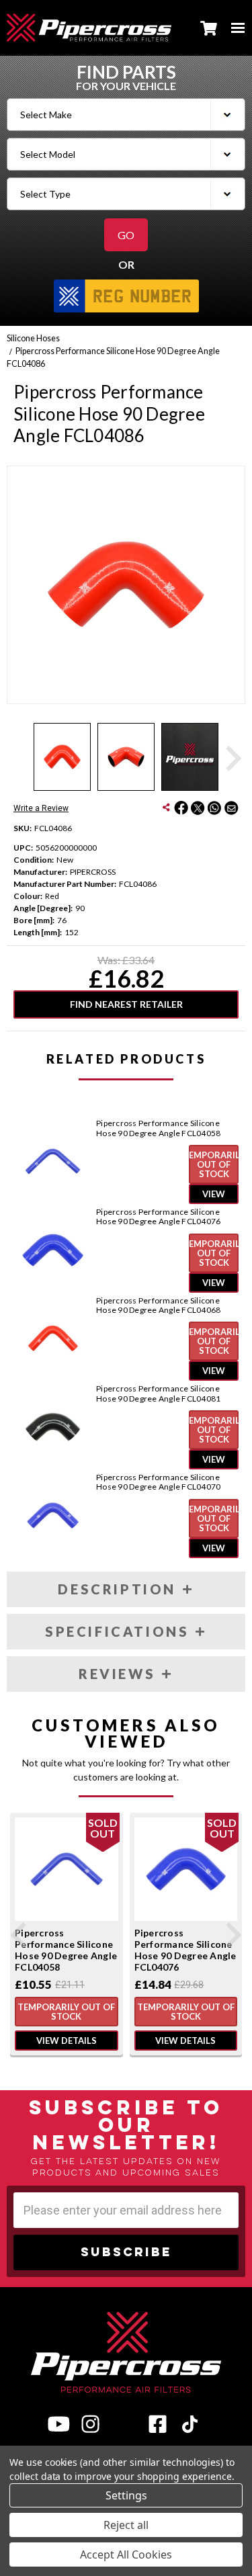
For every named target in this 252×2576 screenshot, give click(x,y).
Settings (126, 2495)
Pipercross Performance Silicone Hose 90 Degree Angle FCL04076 (158, 1217)
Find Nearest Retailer (126, 1004)
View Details (67, 2041)
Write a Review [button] (41, 808)
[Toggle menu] (238, 28)
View (214, 1194)
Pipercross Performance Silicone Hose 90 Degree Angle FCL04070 (158, 1482)
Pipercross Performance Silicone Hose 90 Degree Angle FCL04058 (158, 1128)
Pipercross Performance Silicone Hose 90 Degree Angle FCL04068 (158, 1305)
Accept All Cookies (126, 2554)
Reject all (126, 2525)
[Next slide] (232, 759)
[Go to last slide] (20, 1935)
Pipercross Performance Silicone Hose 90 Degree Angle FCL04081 (158, 1393)
